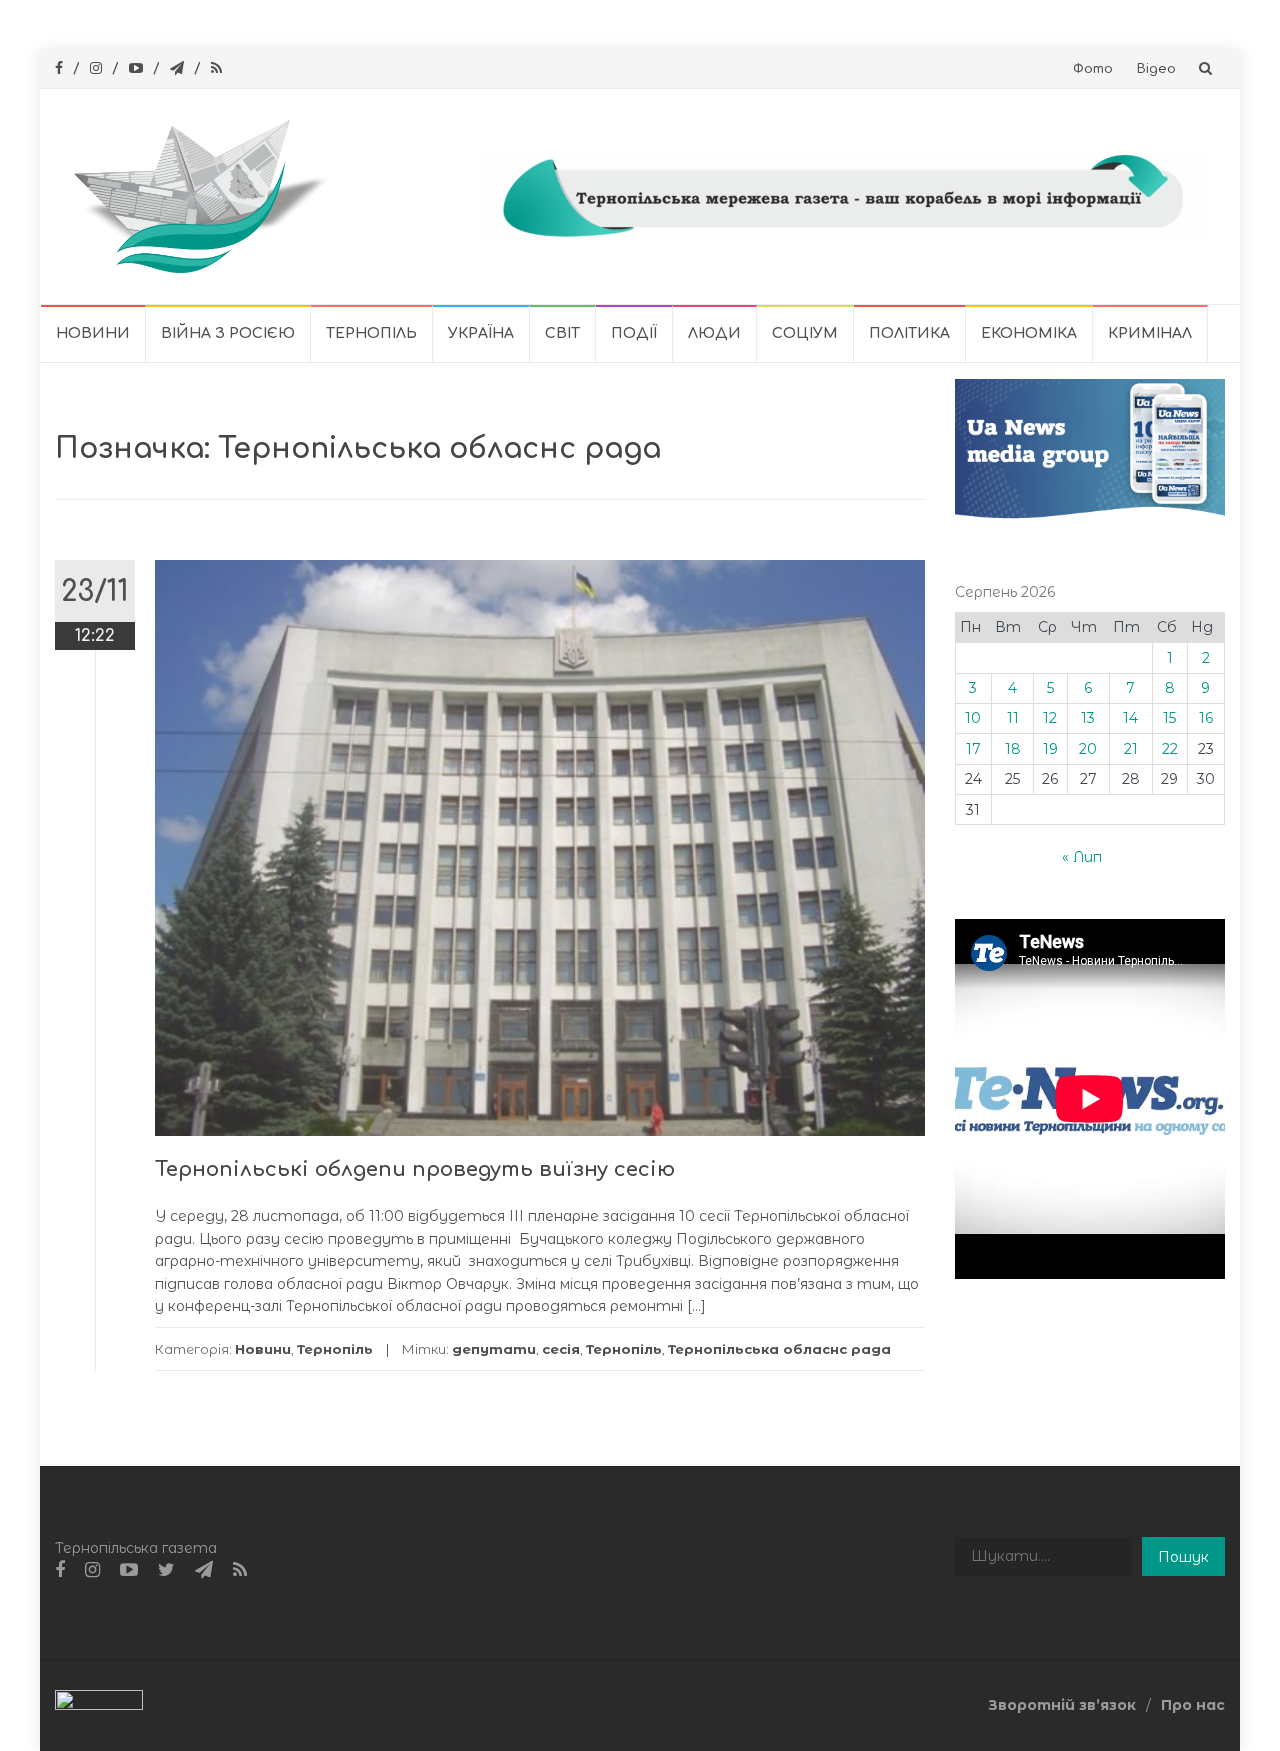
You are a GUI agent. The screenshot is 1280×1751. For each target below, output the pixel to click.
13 (1088, 718)
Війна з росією (228, 333)
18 (1013, 749)
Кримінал (1150, 333)
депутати (494, 1349)
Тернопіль (371, 333)
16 (1206, 718)
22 (1170, 749)
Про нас (1193, 1705)
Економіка (1029, 333)
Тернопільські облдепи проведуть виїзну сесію (415, 1169)
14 (1130, 718)
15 (1169, 718)
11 (1013, 718)
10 (973, 718)
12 (1050, 718)
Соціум (805, 333)
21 (1131, 749)
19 (1050, 749)
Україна (481, 333)
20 (1088, 749)
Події (634, 333)
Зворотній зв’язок (1062, 1705)
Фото (1093, 69)
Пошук (1183, 1557)
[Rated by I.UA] (99, 1704)
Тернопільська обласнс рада (779, 1349)
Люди (714, 333)
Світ (562, 333)
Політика (909, 333)
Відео (1156, 69)
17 (973, 749)
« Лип (1082, 857)
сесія (561, 1349)
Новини (93, 333)
